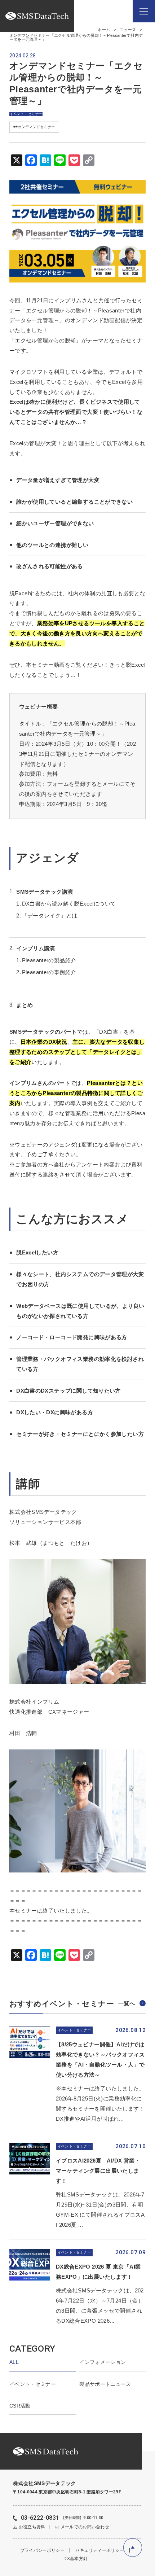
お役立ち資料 (32, 2527)
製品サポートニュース (105, 2384)
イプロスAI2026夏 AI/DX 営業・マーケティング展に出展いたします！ (98, 2171)
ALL (14, 2362)
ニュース (128, 30)
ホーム (104, 30)
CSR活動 (20, 2406)
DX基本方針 (76, 2559)
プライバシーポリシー (42, 2550)
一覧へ (127, 2003)
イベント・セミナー (33, 2384)
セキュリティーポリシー (100, 2550)
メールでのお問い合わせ (85, 2527)
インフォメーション (103, 2362)
